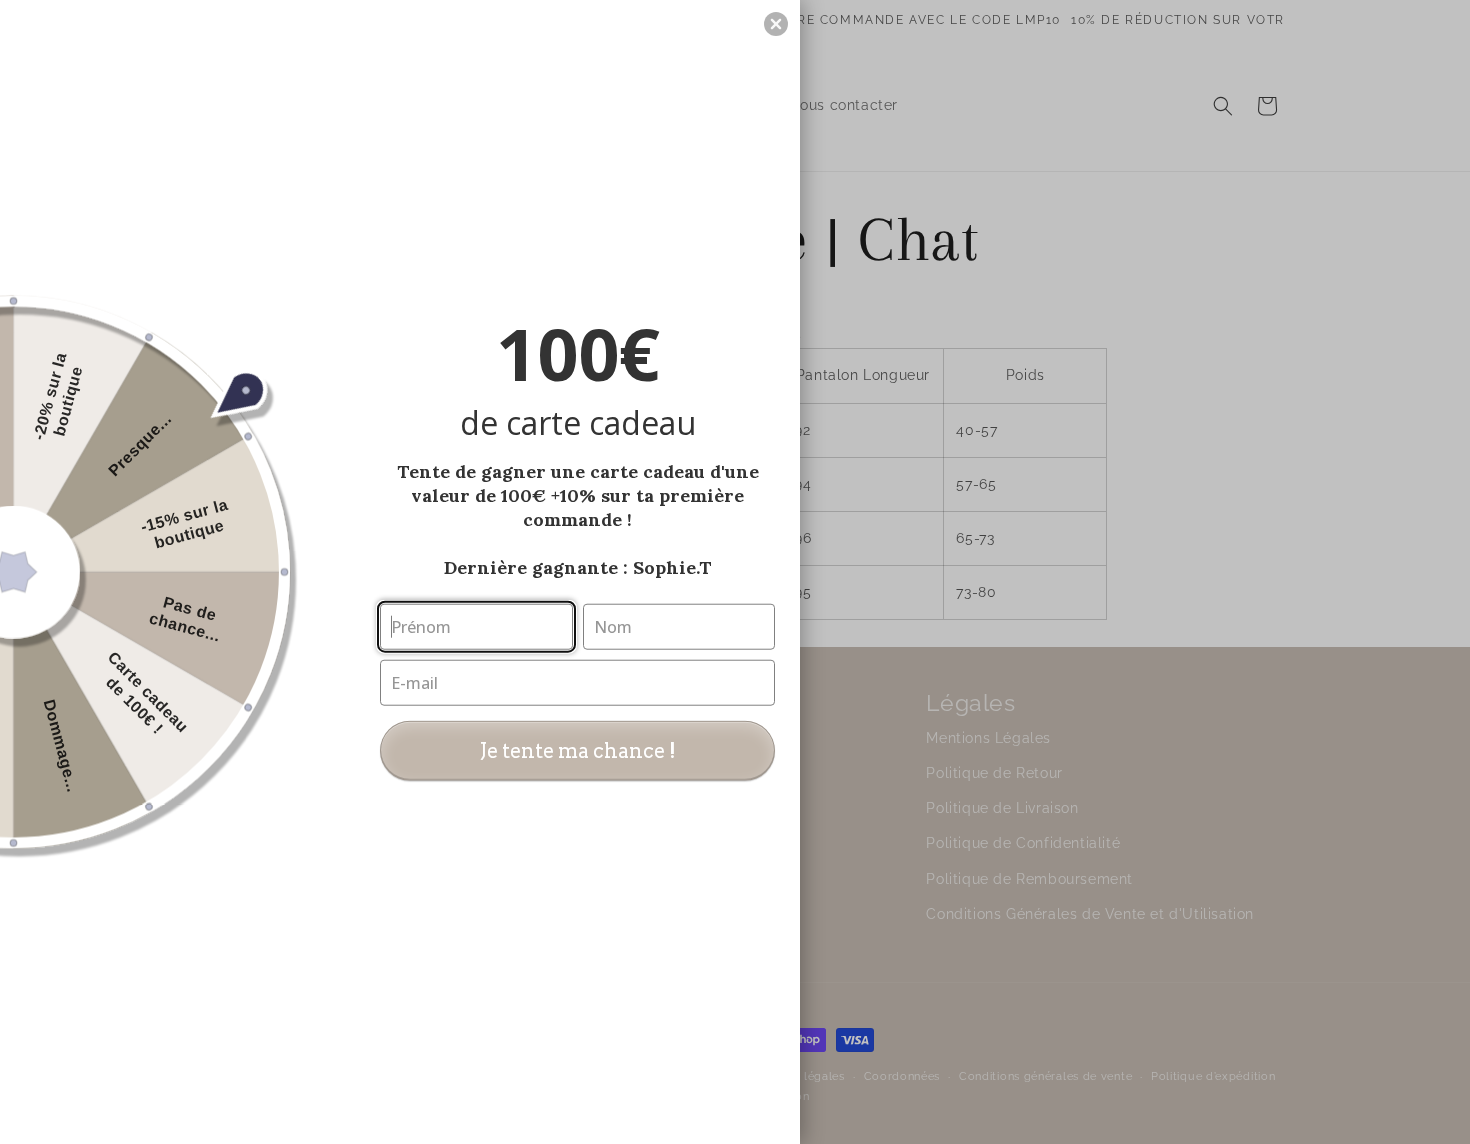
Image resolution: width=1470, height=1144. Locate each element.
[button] (776, 24)
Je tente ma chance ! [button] (578, 750)
